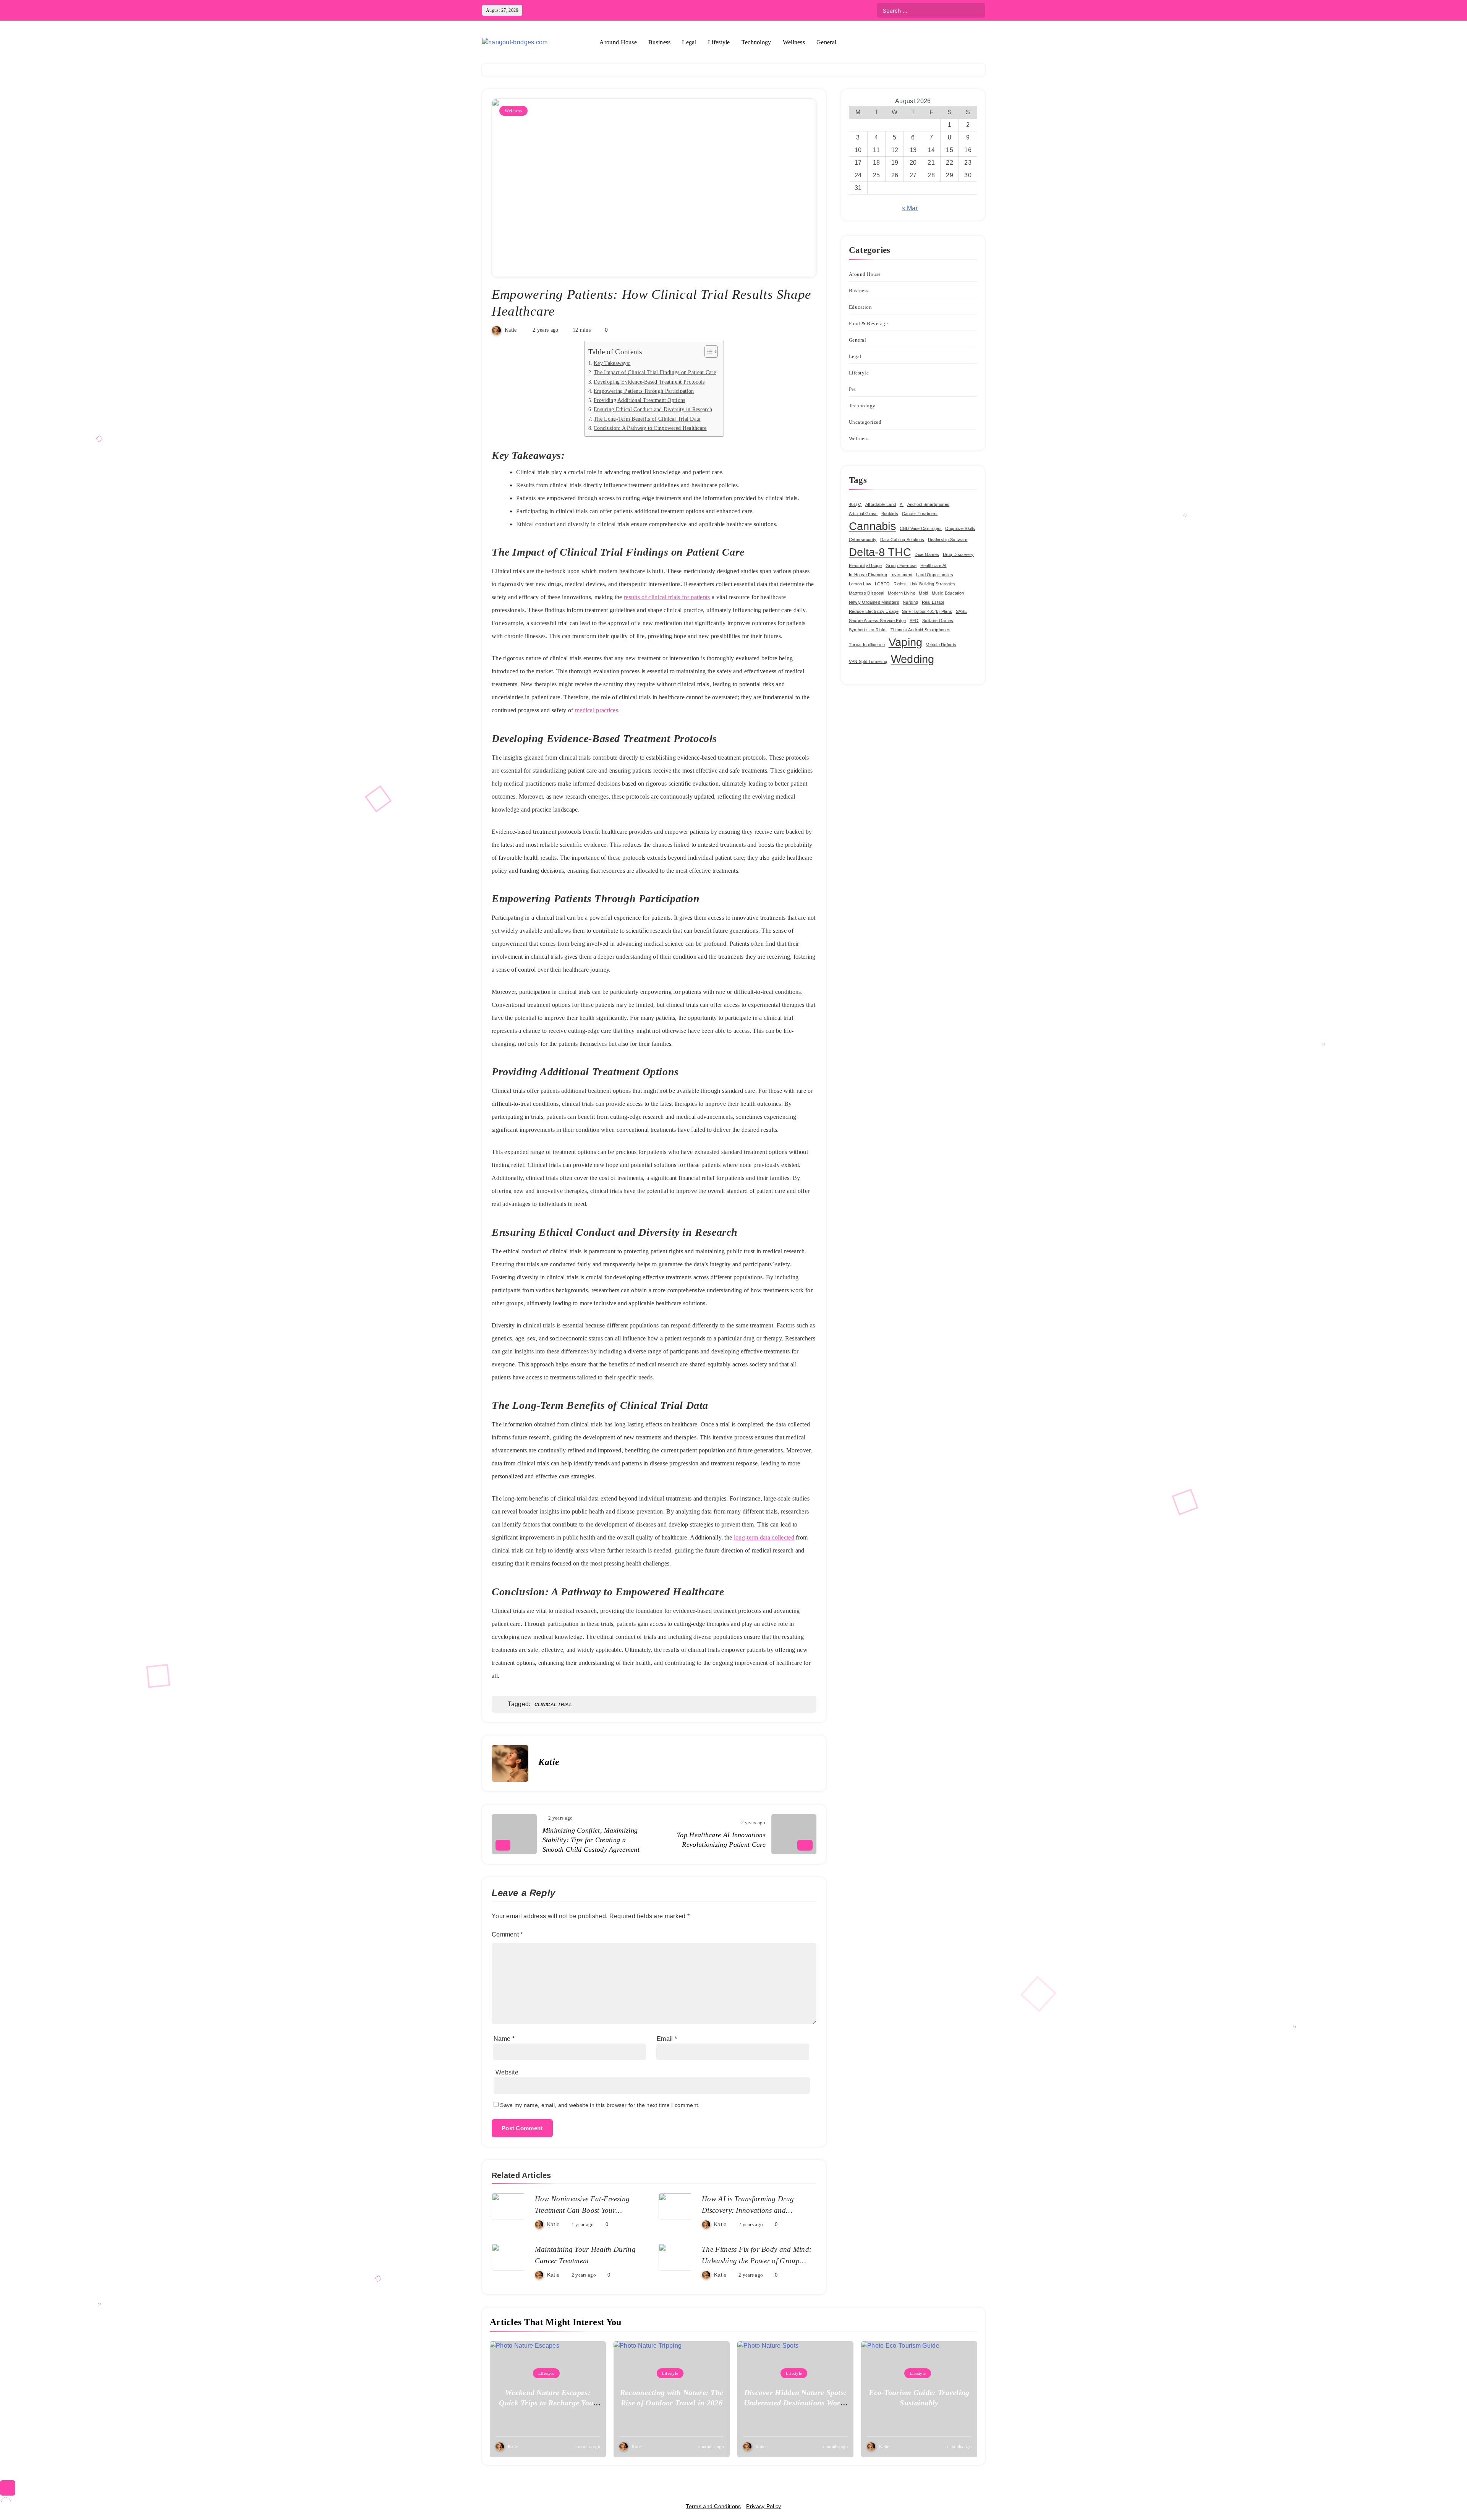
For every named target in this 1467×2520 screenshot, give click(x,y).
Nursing (910, 602)
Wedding (913, 659)
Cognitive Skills (960, 528)
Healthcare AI (933, 566)
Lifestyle (719, 42)
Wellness (794, 42)
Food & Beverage (869, 323)
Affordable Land (881, 504)
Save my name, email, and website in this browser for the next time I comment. (600, 2105)
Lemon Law (860, 584)
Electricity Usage (865, 566)
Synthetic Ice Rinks (868, 630)
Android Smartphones (929, 504)
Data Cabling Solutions (902, 540)
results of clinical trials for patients (667, 597)
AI (902, 504)
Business (659, 42)
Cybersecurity (863, 540)
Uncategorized (865, 422)
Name (504, 2039)
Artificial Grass (863, 514)
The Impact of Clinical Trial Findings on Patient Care (655, 372)
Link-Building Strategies (933, 584)
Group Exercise (901, 566)
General (826, 42)
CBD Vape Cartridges (921, 528)
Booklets (890, 514)
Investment (901, 575)
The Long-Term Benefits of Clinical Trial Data (647, 419)
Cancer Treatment (920, 514)
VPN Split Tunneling (868, 661)
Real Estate (933, 602)
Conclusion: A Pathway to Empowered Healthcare (650, 428)
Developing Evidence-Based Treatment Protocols (649, 382)
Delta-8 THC (880, 552)
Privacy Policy (763, 2506)
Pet (853, 389)
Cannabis (873, 526)
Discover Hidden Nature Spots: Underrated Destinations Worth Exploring (796, 2403)
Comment (507, 1934)
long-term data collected (764, 1537)
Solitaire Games (938, 621)
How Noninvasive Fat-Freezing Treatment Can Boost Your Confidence (582, 2210)
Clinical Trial (553, 1705)
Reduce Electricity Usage (874, 611)
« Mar (910, 208)
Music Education (948, 593)
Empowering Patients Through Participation (644, 391)
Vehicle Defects (941, 645)
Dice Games (927, 554)
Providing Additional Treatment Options (639, 400)
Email (667, 2039)
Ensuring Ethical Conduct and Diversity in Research (653, 409)
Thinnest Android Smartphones (921, 630)
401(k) (855, 504)
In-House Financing (868, 575)
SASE (961, 611)
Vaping (906, 642)
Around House (618, 42)
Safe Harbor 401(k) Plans (927, 611)
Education (861, 307)
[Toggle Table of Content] (707, 352)
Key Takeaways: (612, 363)
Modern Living (902, 593)
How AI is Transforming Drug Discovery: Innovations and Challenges (748, 2210)
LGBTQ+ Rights (891, 584)
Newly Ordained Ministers (874, 602)
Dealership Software (948, 540)
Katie (511, 330)
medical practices (597, 710)
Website (507, 2072)
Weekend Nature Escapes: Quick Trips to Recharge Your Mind (548, 2403)
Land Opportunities (935, 575)
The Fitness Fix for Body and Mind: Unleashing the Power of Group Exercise (757, 2261)
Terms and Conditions (713, 2506)
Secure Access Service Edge (878, 621)
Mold (923, 593)
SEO (914, 621)
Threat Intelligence (867, 645)
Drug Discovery (958, 554)
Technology (756, 42)
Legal (689, 42)
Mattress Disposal (867, 593)
